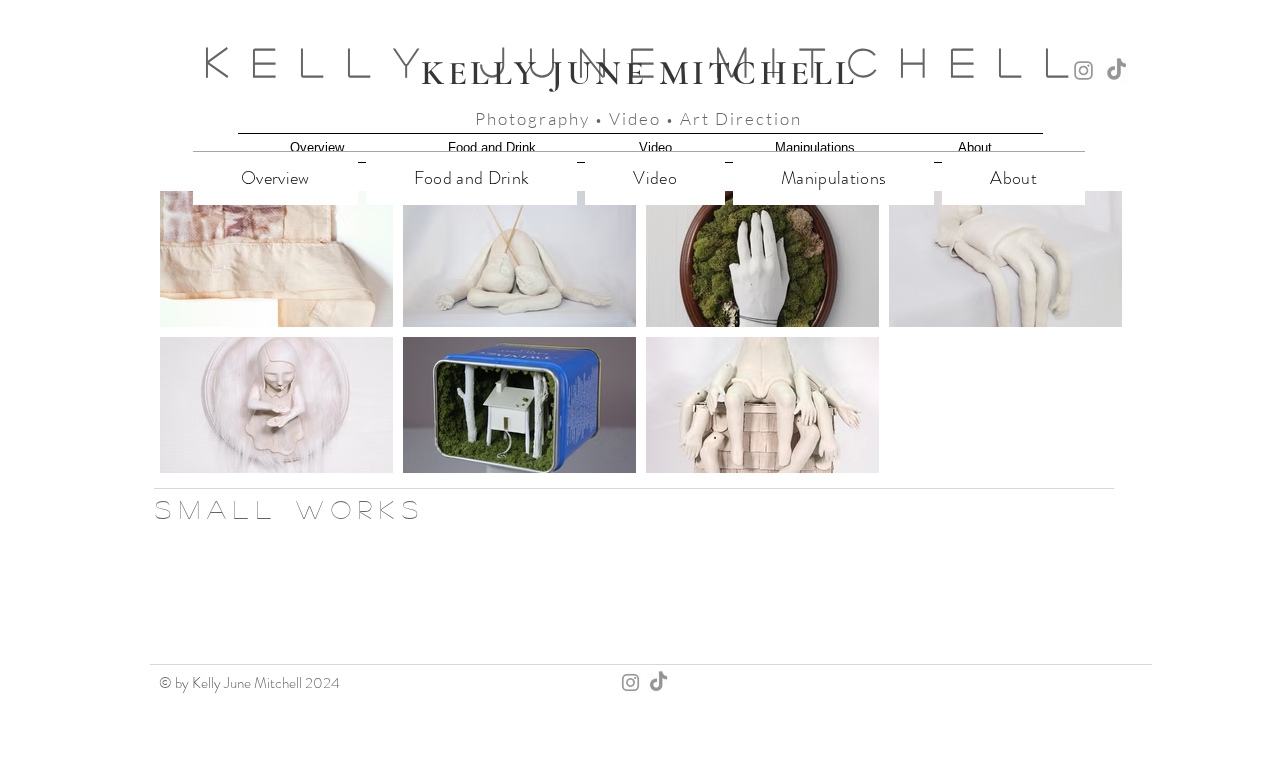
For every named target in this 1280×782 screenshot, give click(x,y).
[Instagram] (1083, 70)
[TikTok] (1116, 70)
